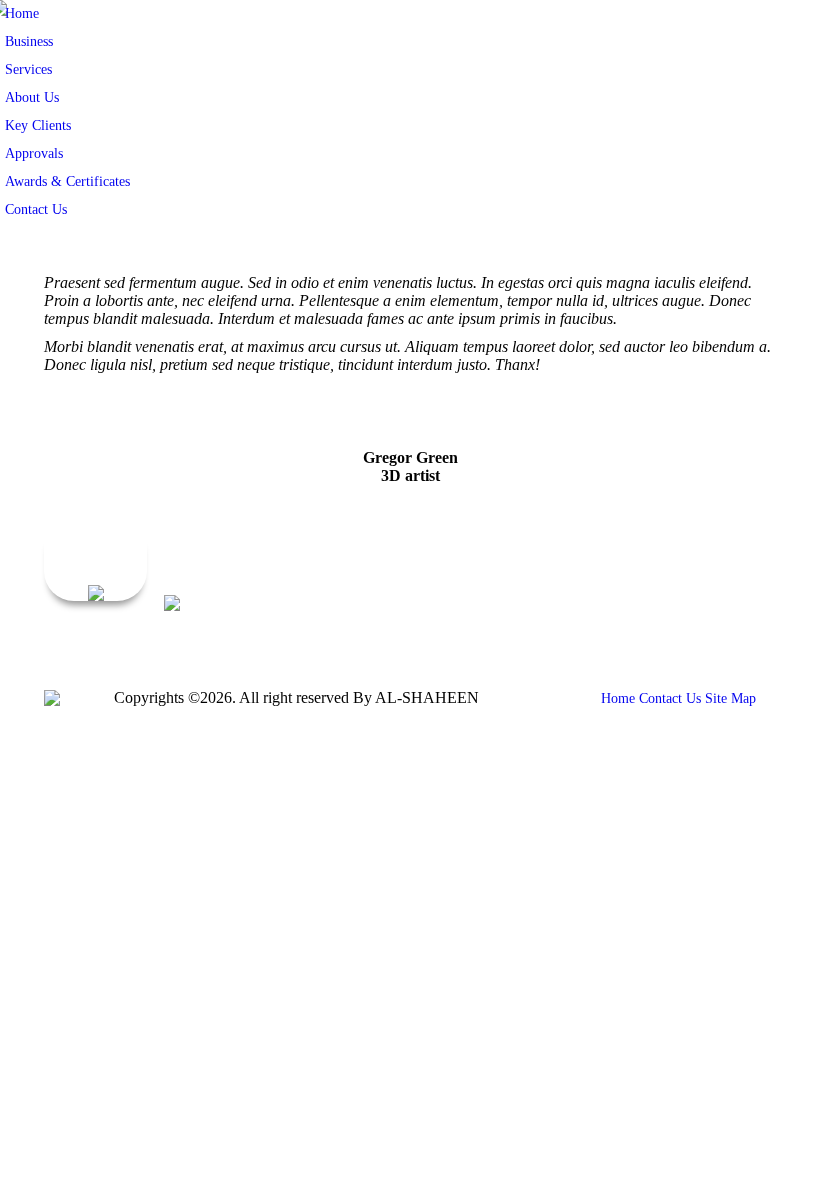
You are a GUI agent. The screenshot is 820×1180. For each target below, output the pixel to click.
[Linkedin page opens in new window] (731, 635)
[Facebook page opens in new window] (641, 635)
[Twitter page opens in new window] (671, 635)
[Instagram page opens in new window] (761, 635)
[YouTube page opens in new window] (701, 635)
